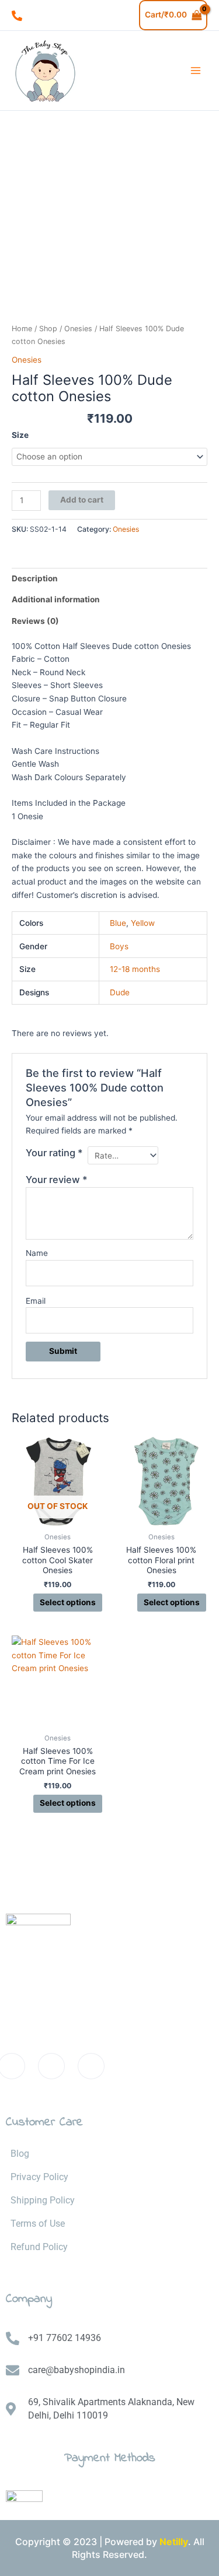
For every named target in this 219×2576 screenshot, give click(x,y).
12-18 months (135, 969)
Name (37, 1253)
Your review (57, 1180)
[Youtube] (51, 2066)
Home (22, 329)
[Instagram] (91, 2066)
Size (20, 435)
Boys (119, 946)
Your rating (54, 1153)
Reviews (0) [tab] (35, 621)
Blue (118, 923)
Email (36, 1301)
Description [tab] (35, 578)
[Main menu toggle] (196, 71)
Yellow (143, 923)
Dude (120, 992)
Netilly (174, 2542)
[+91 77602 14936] (17, 16)
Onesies (78, 329)
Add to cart (82, 500)
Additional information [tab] (56, 599)
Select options (68, 1602)
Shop (48, 329)
